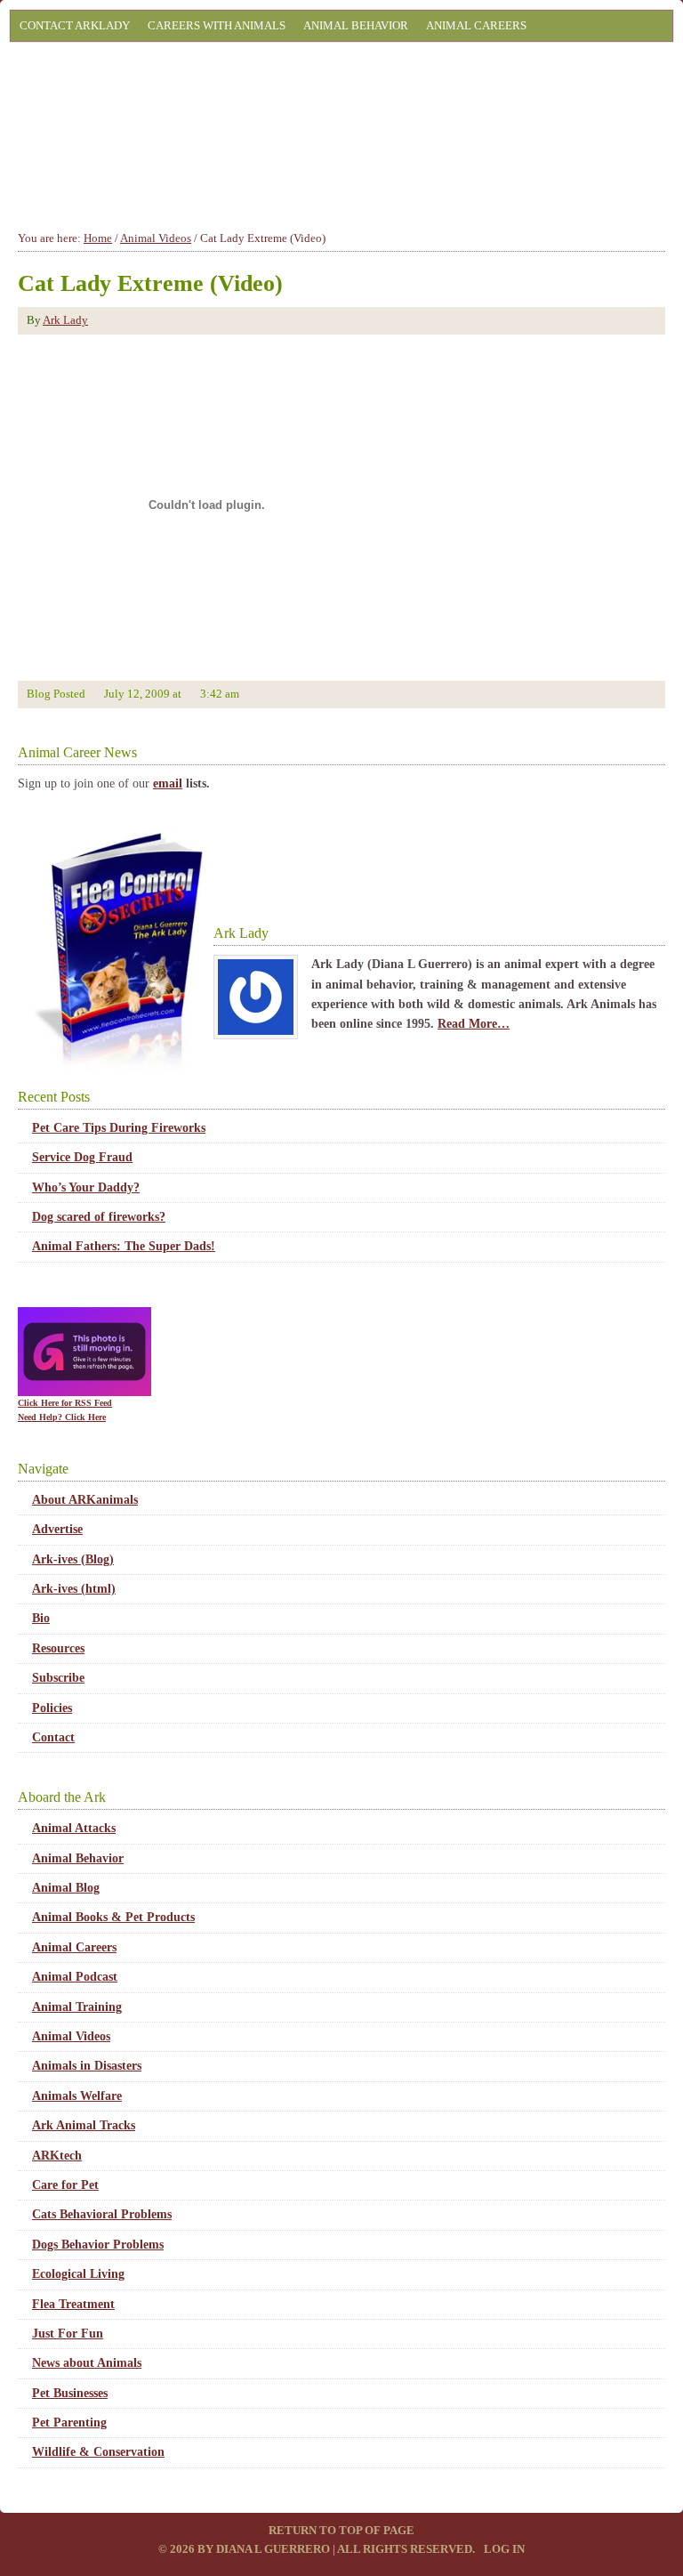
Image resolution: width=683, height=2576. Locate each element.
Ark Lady (65, 320)
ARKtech (57, 2156)
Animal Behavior (356, 25)
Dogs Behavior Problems (98, 2245)
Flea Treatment (73, 2304)
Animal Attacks (74, 1828)
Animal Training (77, 2007)
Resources (58, 1648)
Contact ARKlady (75, 25)
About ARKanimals (85, 1500)
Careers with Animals (217, 25)
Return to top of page (341, 2530)
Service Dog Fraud (82, 1157)
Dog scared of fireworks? (99, 1217)
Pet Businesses (70, 2393)
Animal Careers (476, 25)
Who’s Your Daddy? (86, 1187)
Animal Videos (71, 2036)
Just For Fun (68, 2334)
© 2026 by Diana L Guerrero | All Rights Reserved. (318, 2549)
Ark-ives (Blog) (73, 1559)
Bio (41, 1618)
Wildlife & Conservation (98, 2452)
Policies (52, 1708)
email (168, 783)
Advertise (57, 1529)
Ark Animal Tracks (84, 2125)
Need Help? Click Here (62, 1417)
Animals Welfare (77, 2096)
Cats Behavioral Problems (102, 2214)
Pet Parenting (69, 2423)
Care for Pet (65, 2185)
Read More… (474, 1024)
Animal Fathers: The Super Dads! (124, 1246)
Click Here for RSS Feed (65, 1403)
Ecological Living (78, 2274)
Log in (504, 2549)
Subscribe (58, 1678)
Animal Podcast (75, 1977)
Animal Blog (66, 1888)
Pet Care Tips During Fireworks (119, 1128)
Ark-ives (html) (74, 1589)
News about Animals (87, 2363)
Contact (53, 1737)
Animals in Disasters (87, 2066)
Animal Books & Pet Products (113, 1917)
